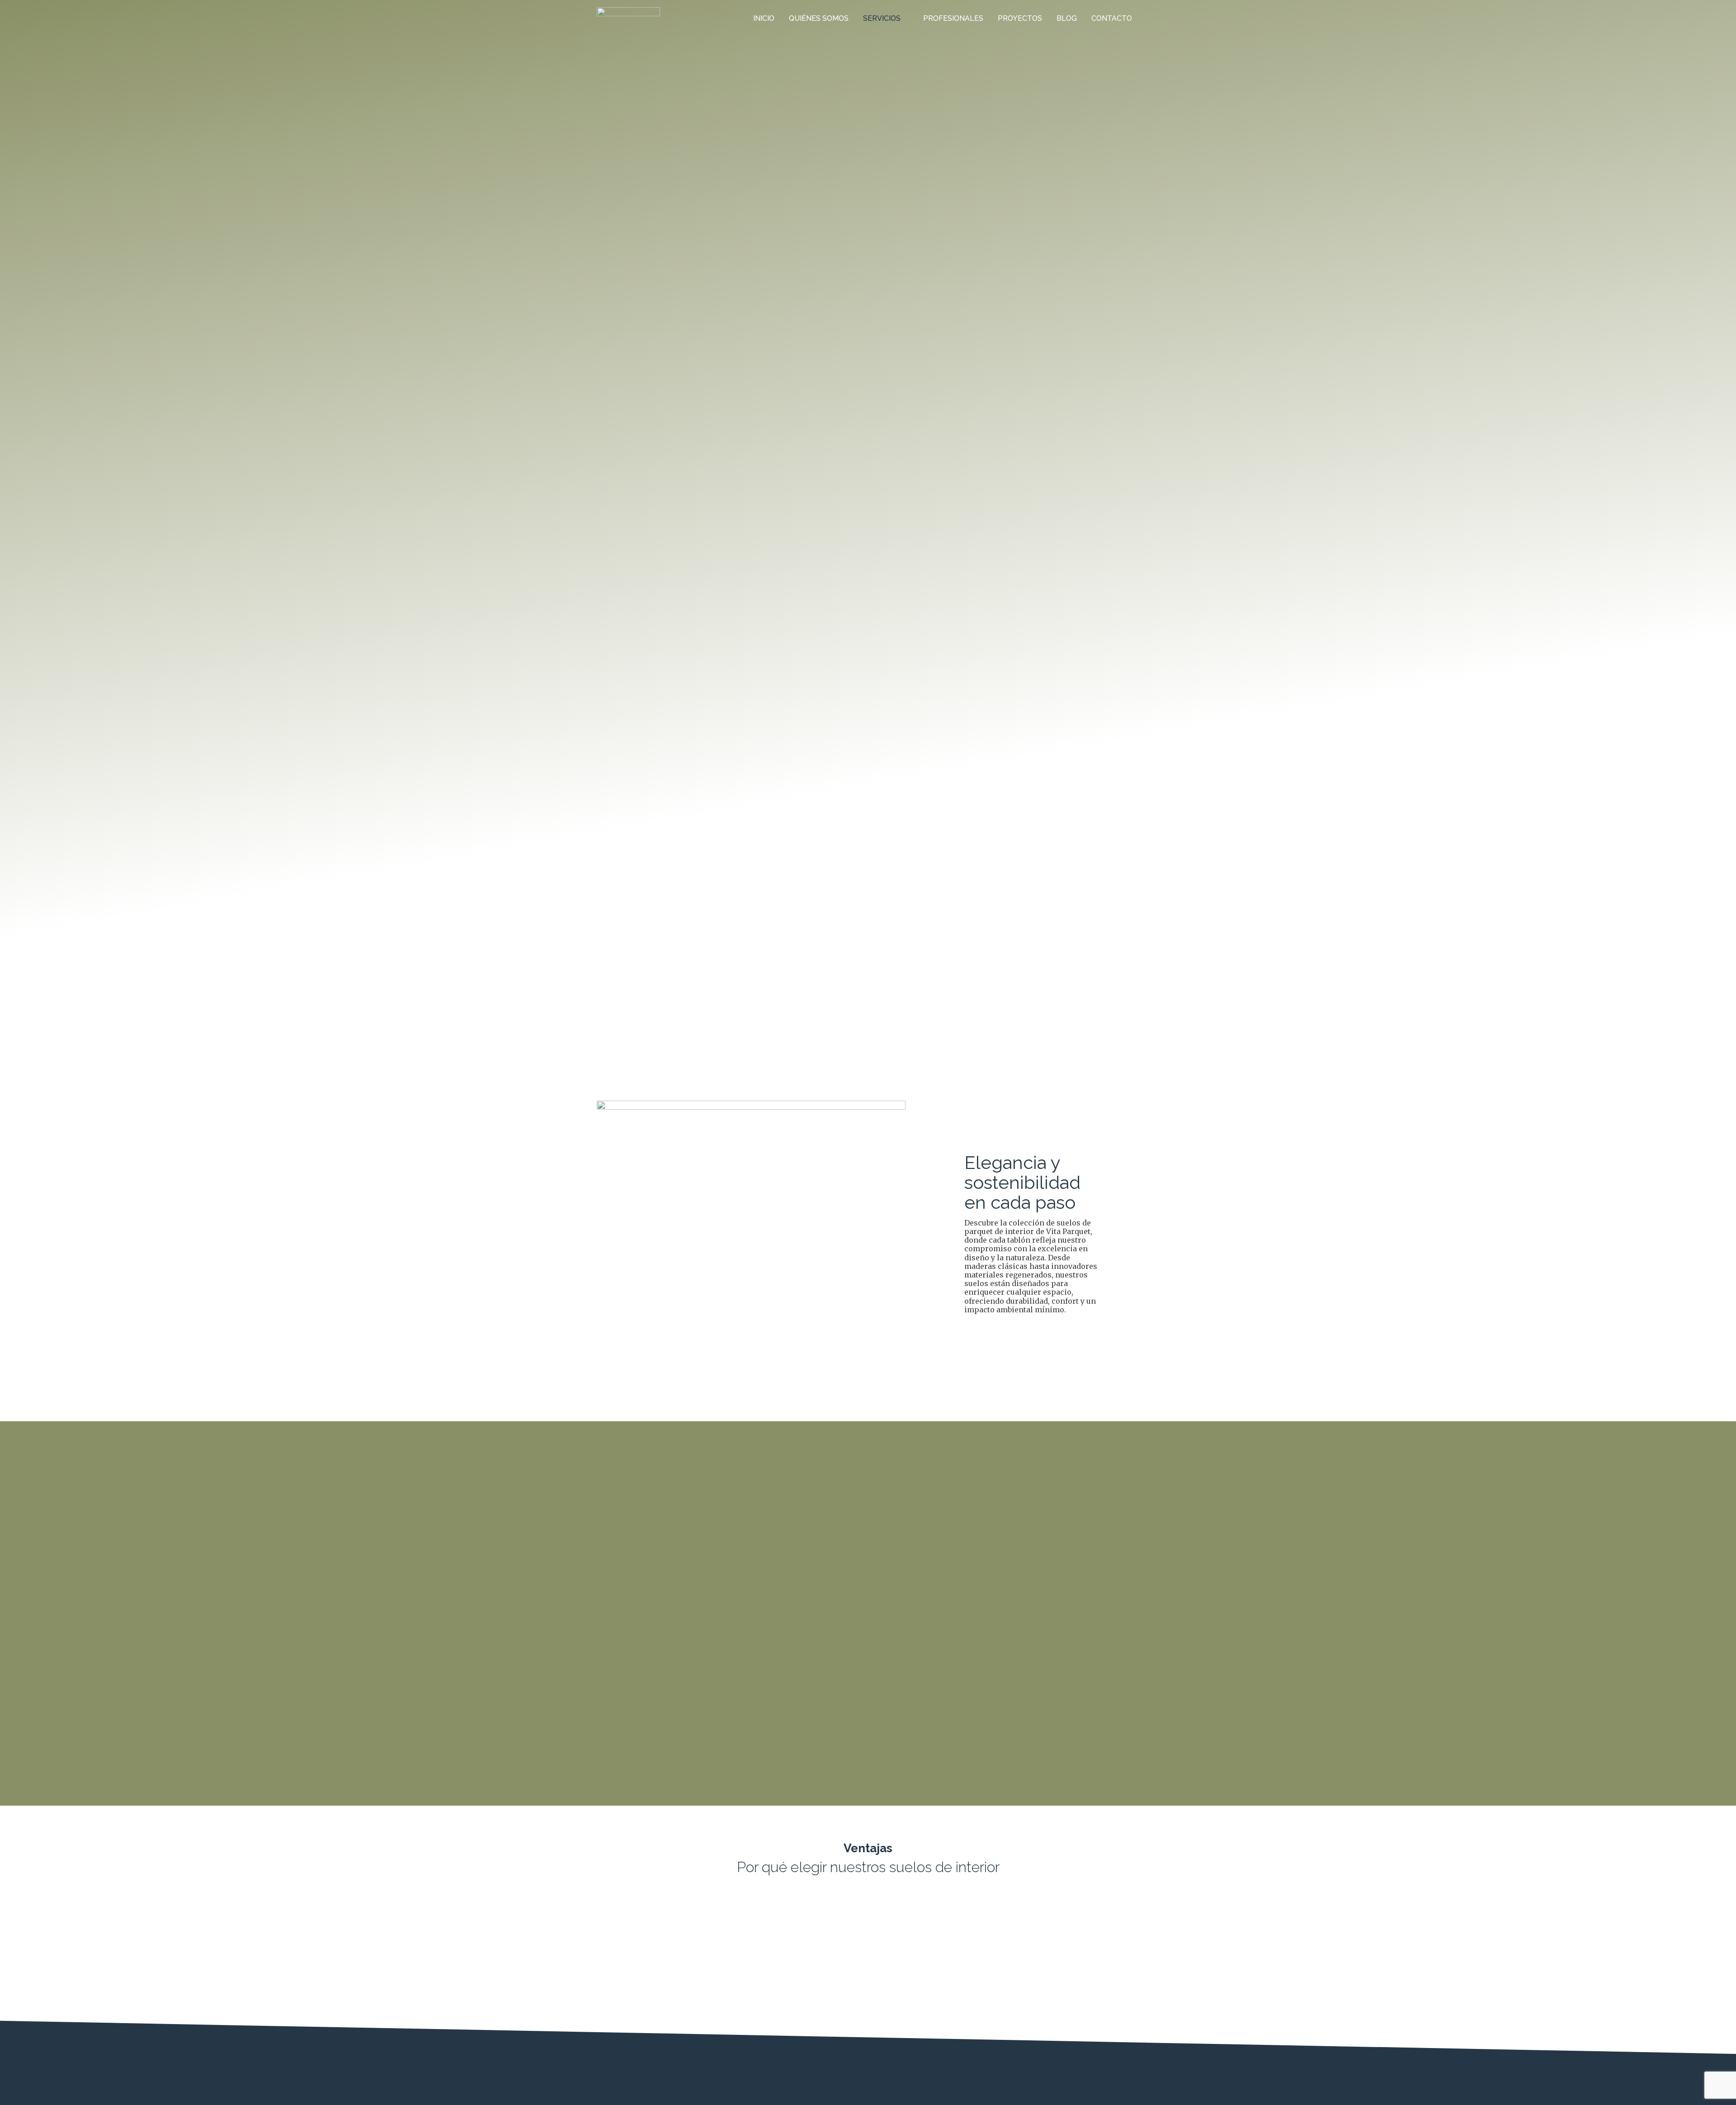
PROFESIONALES (953, 18)
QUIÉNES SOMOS (819, 18)
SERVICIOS (882, 18)
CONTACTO (1112, 18)
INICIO (764, 18)
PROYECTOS (1020, 18)
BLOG (1067, 18)
